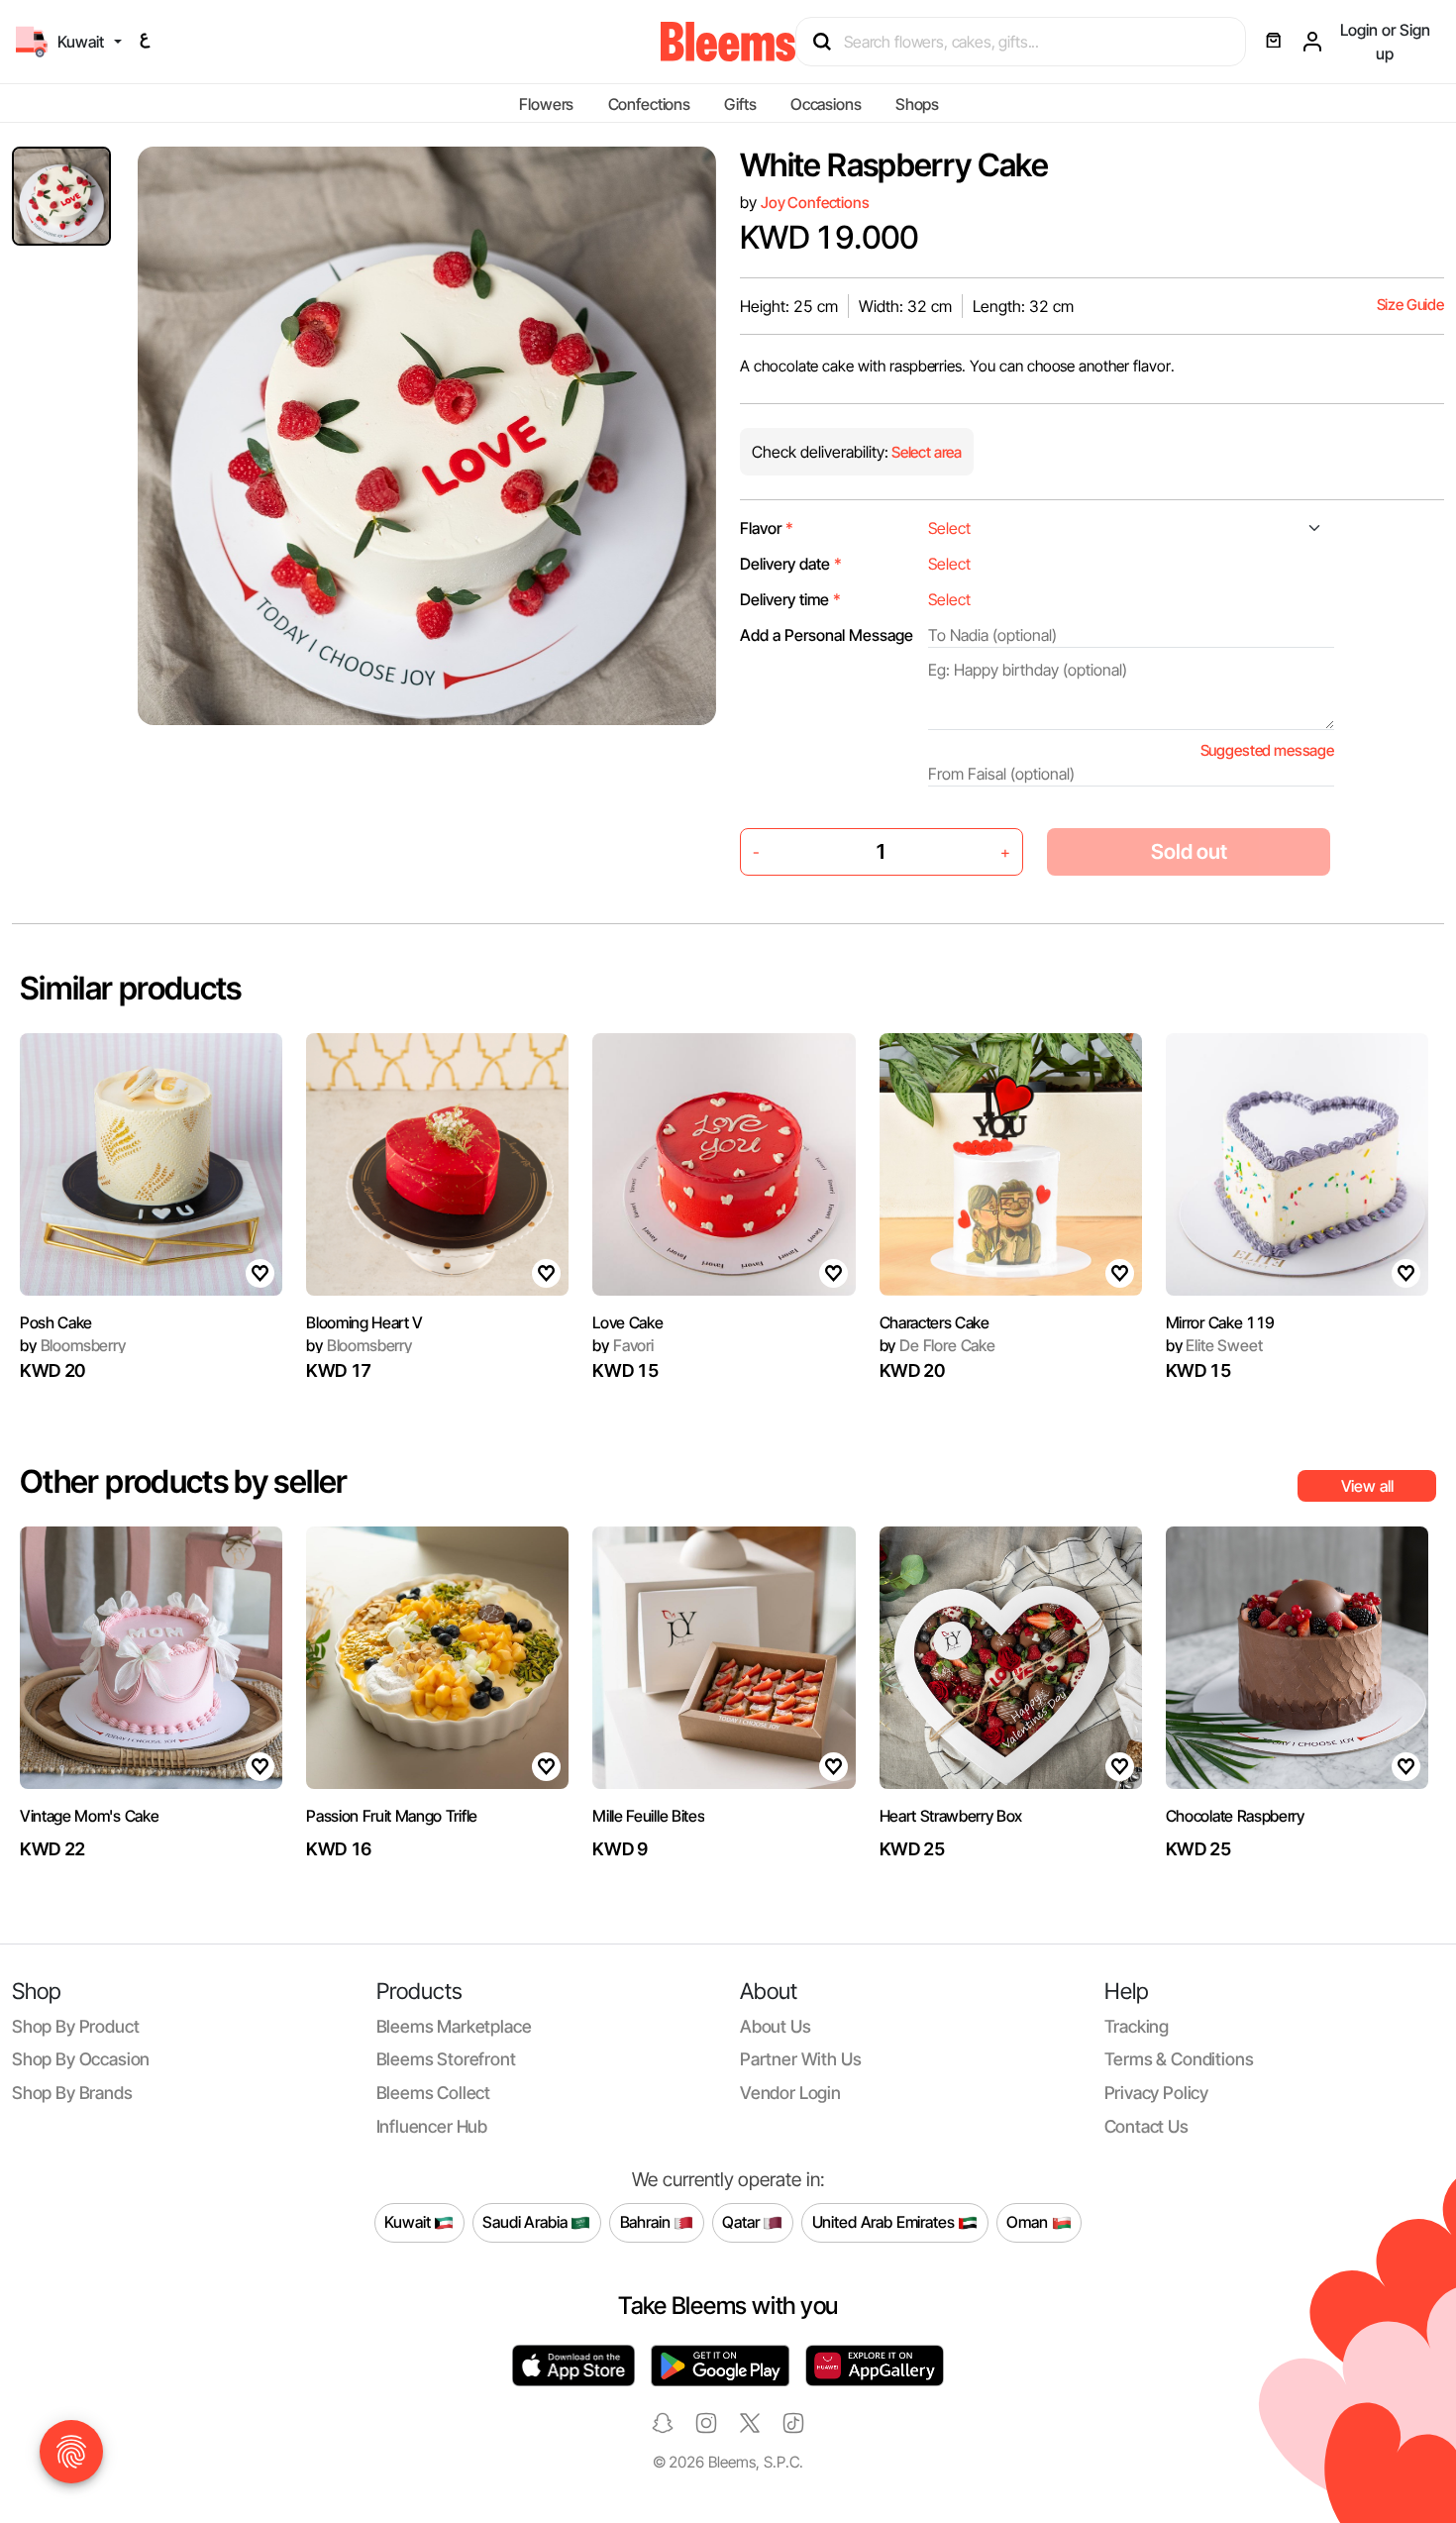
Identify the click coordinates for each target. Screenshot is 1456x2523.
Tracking (1137, 2026)
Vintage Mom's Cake (89, 1816)
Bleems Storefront (446, 2059)
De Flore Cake (937, 1345)
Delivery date (791, 564)
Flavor (767, 528)
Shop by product (75, 2026)
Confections (649, 104)
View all (1367, 1486)
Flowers (546, 104)
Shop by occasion (81, 2059)
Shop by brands (72, 2093)
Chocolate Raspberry (1235, 1816)
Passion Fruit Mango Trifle (392, 1816)
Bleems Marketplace (454, 2026)
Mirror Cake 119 (1220, 1322)
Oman (1029, 2222)
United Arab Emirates (885, 2222)
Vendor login (790, 2093)
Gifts (740, 104)
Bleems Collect (434, 2093)
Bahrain (647, 2222)
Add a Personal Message (827, 635)
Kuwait (409, 2222)
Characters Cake (935, 1322)
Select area (925, 452)
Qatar (742, 2222)
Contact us (1146, 2126)
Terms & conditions (1179, 2059)
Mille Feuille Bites (648, 1816)
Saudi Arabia (526, 2222)
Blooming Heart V (364, 1322)
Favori (623, 1345)
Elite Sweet (1214, 1345)
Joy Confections (815, 203)
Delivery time (790, 599)
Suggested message (1267, 750)
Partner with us (800, 2059)
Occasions (826, 104)
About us (776, 2026)
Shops (917, 104)
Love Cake (627, 1322)
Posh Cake (56, 1322)
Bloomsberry (73, 1345)
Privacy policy (1157, 2093)
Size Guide (1410, 305)
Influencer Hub (432, 2126)
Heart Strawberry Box (951, 1816)
